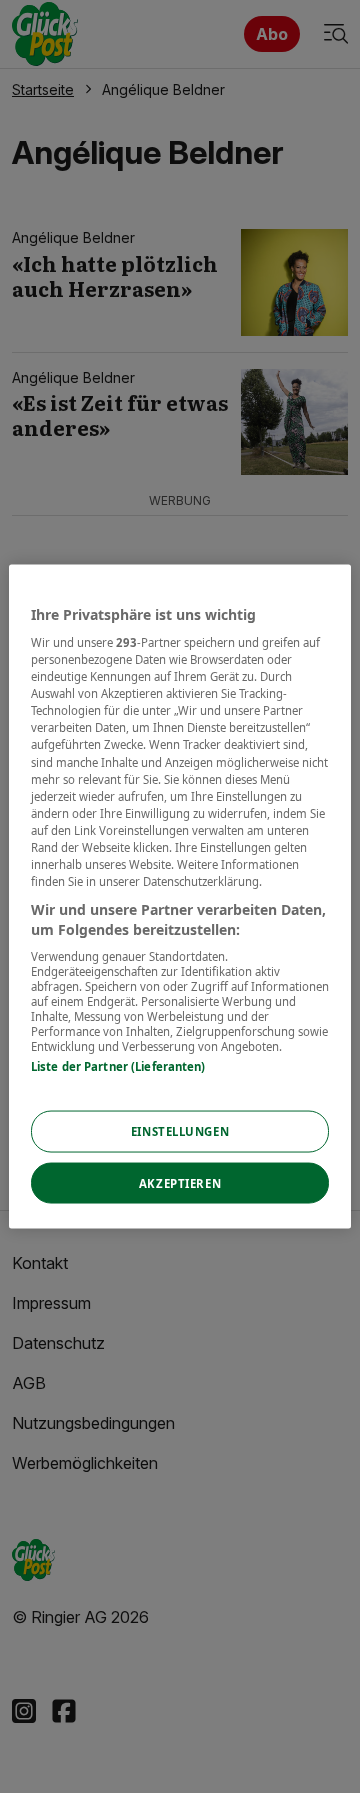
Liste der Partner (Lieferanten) (118, 1066)
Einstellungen (180, 1130)
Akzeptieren (180, 1182)
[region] (180, 896)
